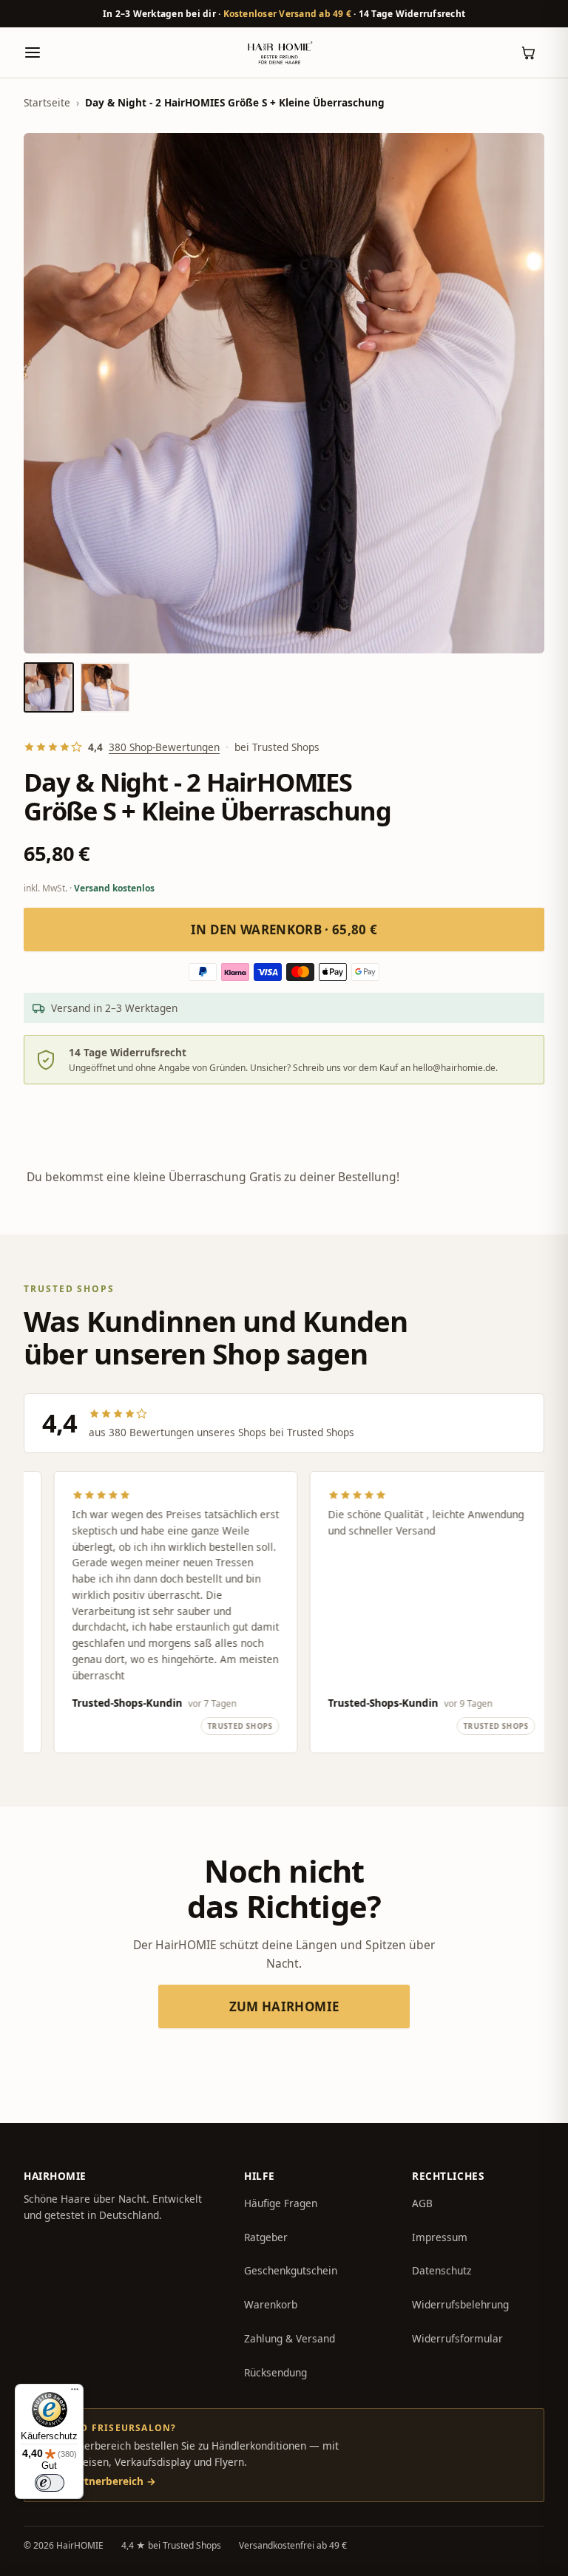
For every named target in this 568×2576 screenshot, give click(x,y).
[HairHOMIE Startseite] (280, 52)
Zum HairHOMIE (284, 2006)
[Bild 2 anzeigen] (105, 687)
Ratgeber (266, 2237)
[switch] (50, 2483)
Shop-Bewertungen (164, 747)
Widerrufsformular (457, 2338)
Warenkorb (271, 2304)
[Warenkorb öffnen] (528, 52)
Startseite (47, 102)
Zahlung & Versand (290, 2338)
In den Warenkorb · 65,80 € (284, 930)
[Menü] (75, 2393)
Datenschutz (442, 2270)
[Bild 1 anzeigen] (49, 687)
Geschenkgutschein (291, 2270)
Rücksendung (275, 2372)
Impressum (440, 2237)
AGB (422, 2203)
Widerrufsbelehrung (460, 2304)
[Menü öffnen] (33, 52)
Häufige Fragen (281, 2203)
